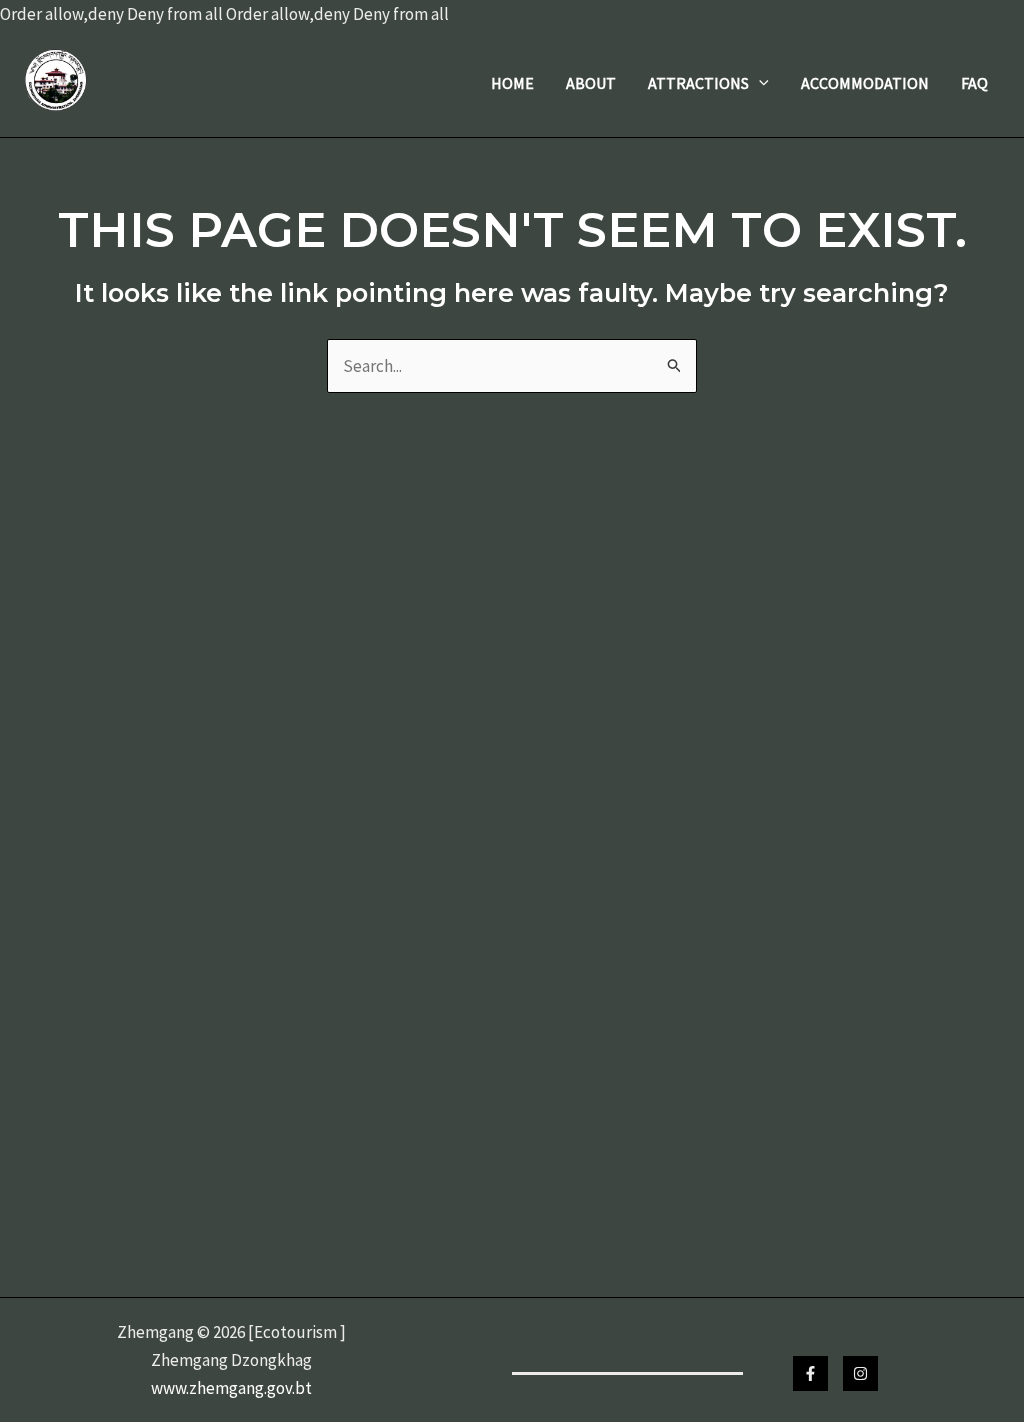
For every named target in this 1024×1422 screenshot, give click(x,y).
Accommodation (865, 83)
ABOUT (591, 83)
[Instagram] (860, 1373)
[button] (759, 83)
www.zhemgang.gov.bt (231, 1388)
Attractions (698, 83)
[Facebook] (810, 1373)
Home (512, 83)
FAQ (974, 83)
